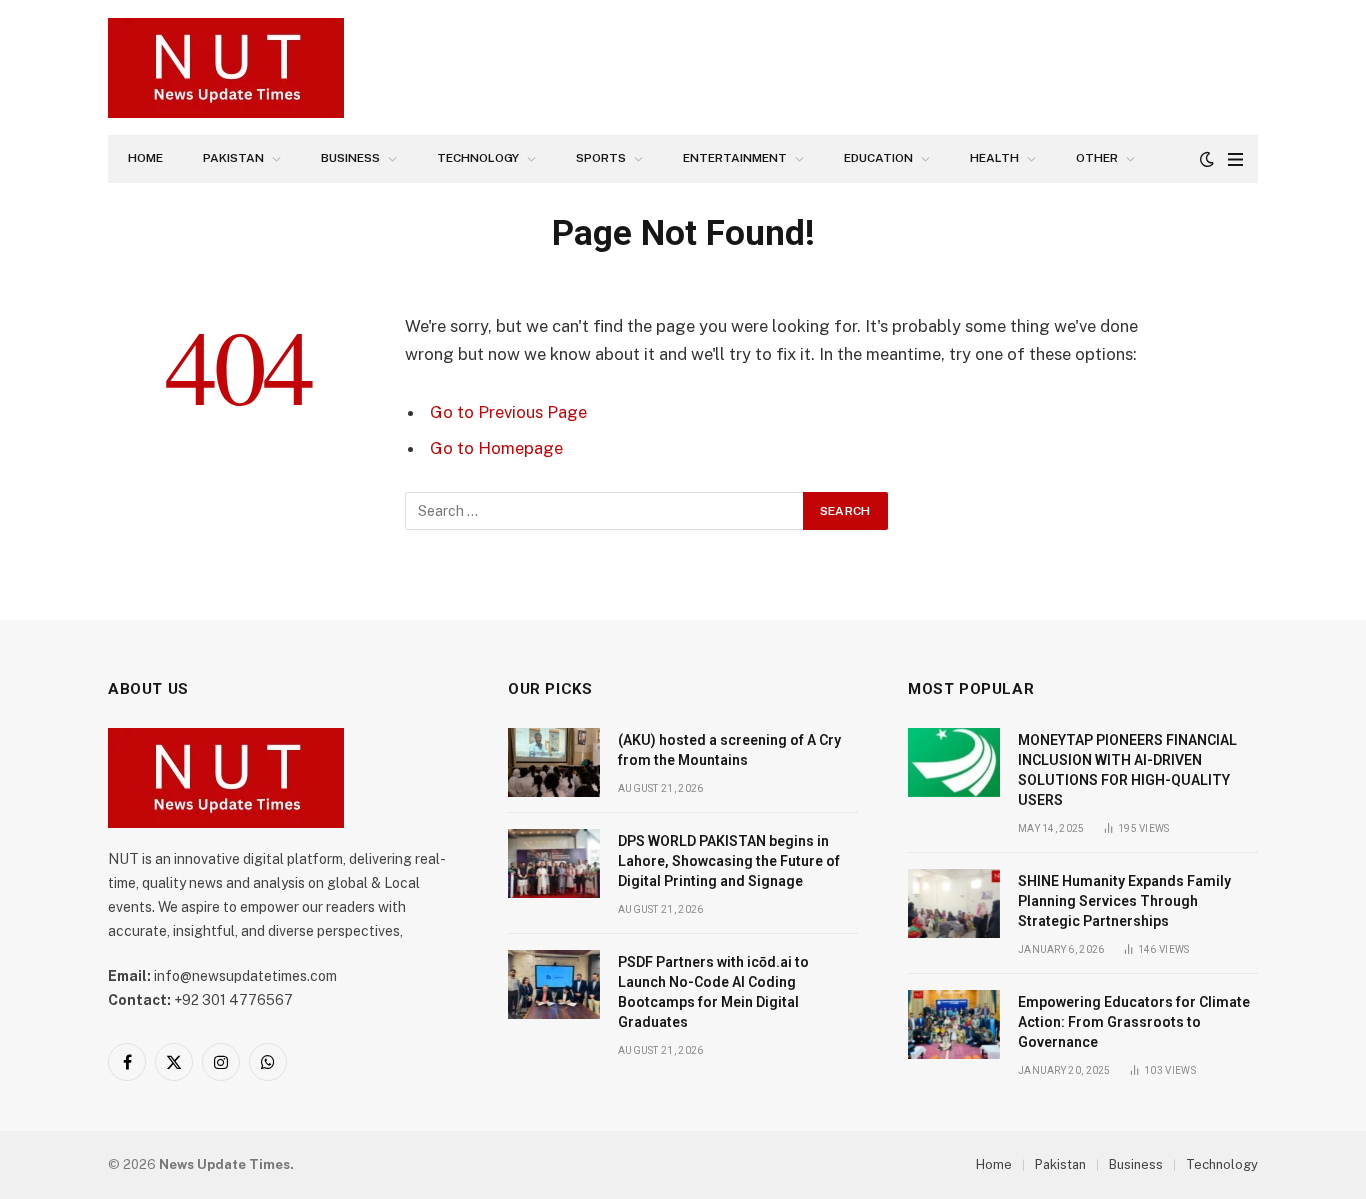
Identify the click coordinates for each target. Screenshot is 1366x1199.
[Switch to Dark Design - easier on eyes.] (1207, 159)
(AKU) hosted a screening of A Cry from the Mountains (729, 750)
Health (994, 158)
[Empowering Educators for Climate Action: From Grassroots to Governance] (954, 1024)
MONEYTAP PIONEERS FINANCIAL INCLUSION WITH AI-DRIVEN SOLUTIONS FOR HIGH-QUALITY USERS (1127, 770)
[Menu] (1235, 159)
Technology (478, 158)
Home (145, 158)
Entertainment (735, 158)
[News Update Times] (226, 68)
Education (878, 158)
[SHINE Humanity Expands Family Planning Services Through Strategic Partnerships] (954, 903)
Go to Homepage (496, 448)
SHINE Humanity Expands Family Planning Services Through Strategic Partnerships (1124, 901)
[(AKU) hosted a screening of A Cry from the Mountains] (554, 762)
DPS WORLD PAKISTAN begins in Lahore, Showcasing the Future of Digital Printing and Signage (729, 861)
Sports (601, 158)
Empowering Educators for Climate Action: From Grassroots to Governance (1134, 1022)
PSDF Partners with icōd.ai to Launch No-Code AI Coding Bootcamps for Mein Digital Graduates (713, 992)
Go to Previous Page (508, 412)
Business (350, 158)
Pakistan (233, 158)
